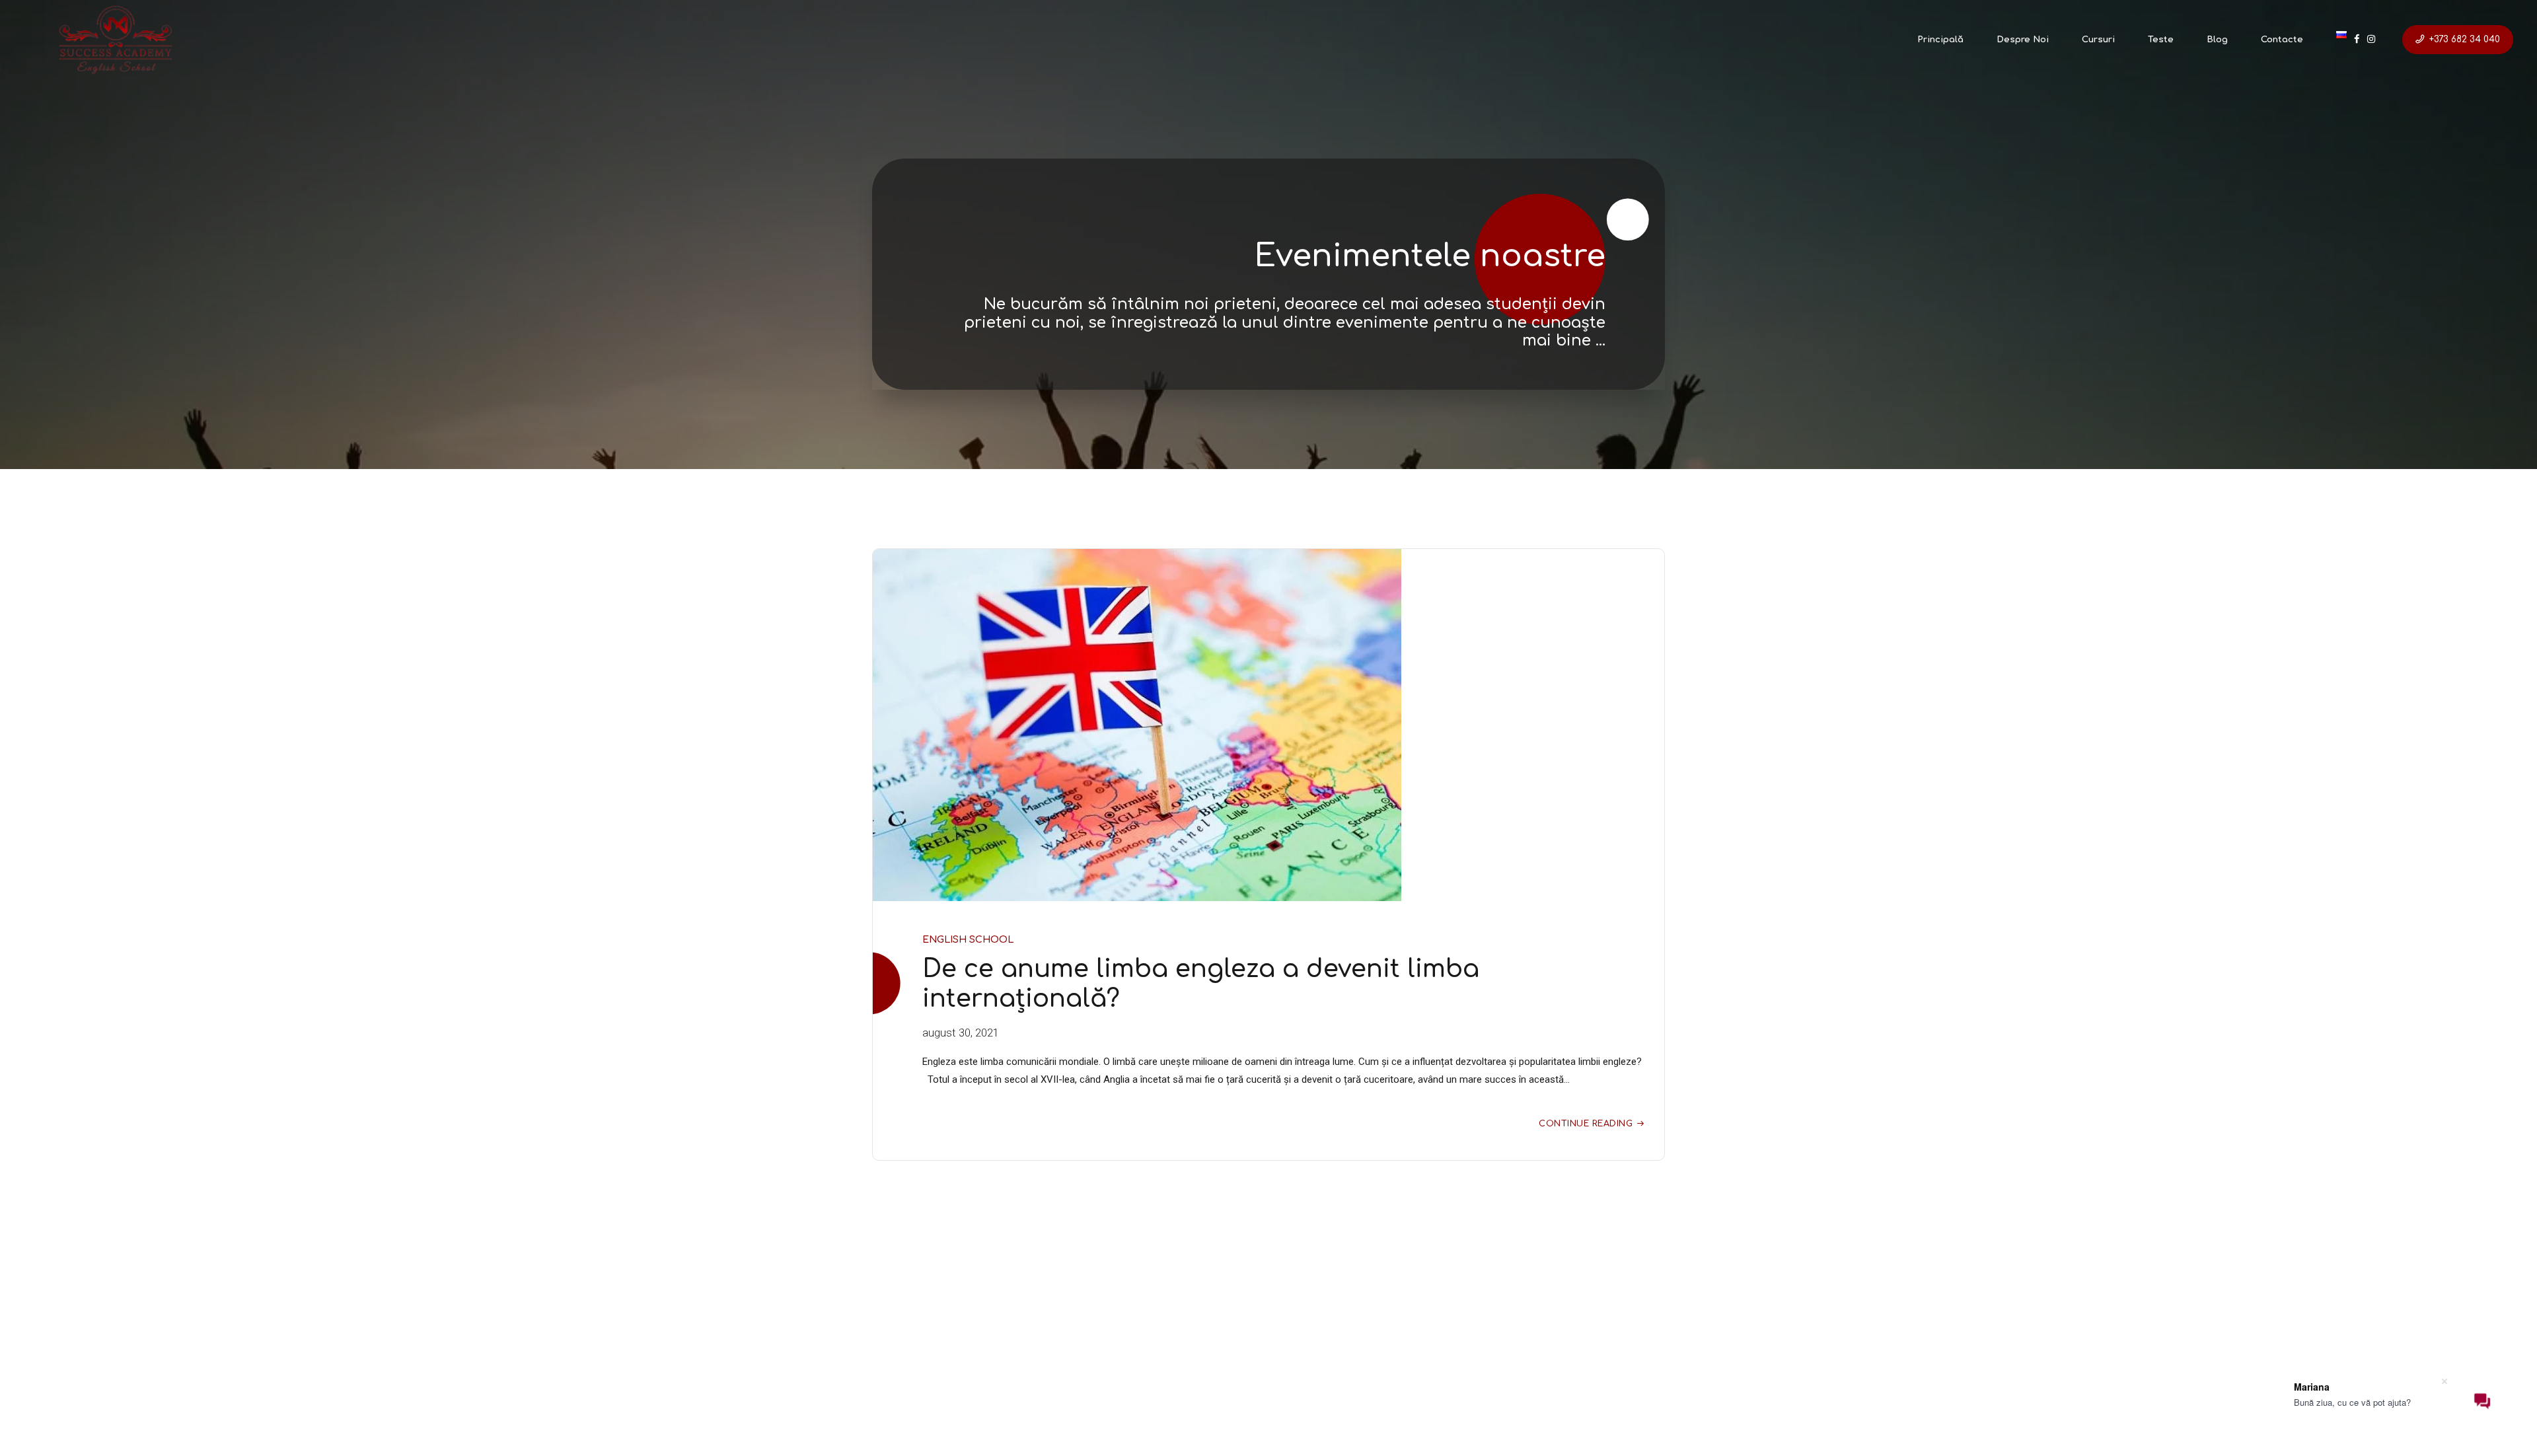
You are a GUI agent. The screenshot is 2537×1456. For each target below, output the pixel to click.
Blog (2217, 40)
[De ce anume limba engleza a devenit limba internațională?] (1268, 725)
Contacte (2282, 40)
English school (968, 939)
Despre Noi (2023, 40)
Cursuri (2098, 40)
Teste (2161, 40)
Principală (1940, 40)
